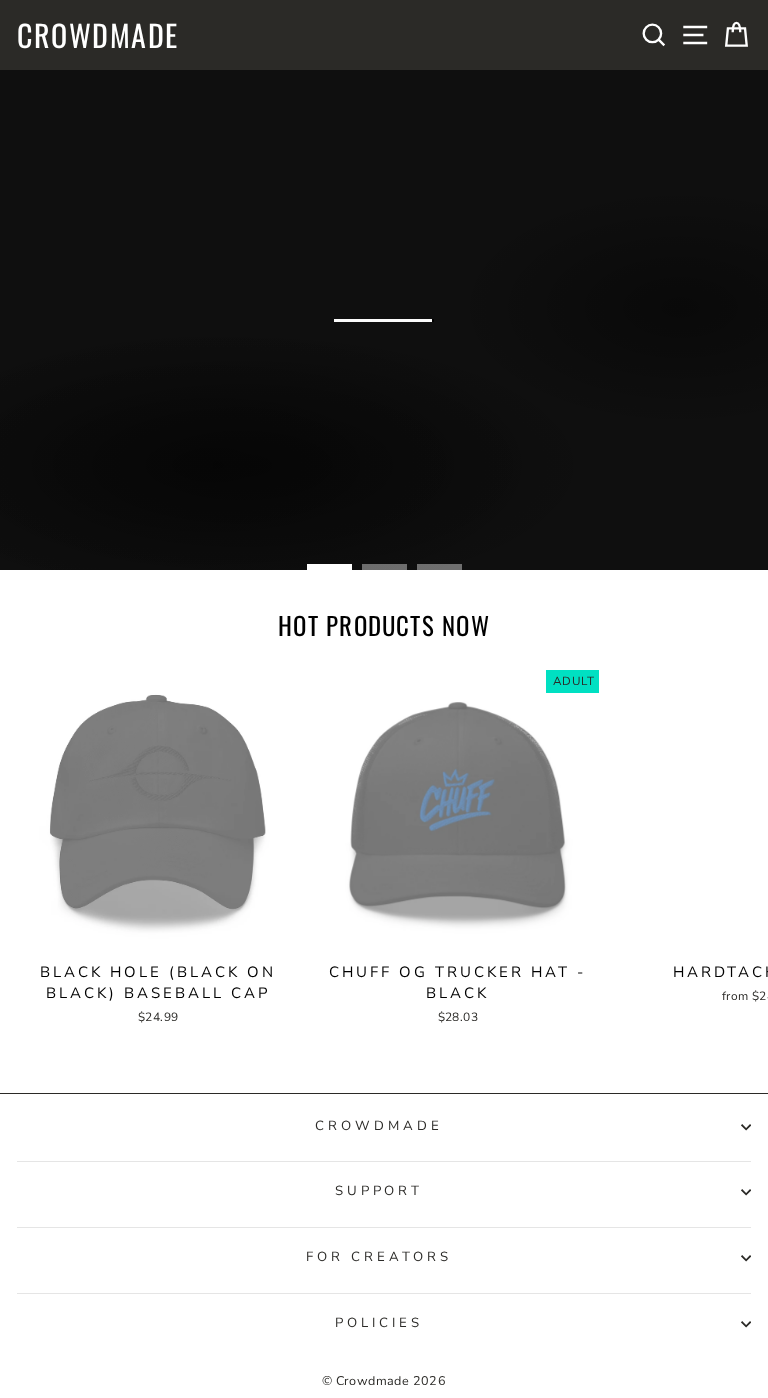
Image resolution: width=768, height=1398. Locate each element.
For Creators (379, 1257)
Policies (379, 1323)
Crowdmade (98, 35)
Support (379, 1191)
